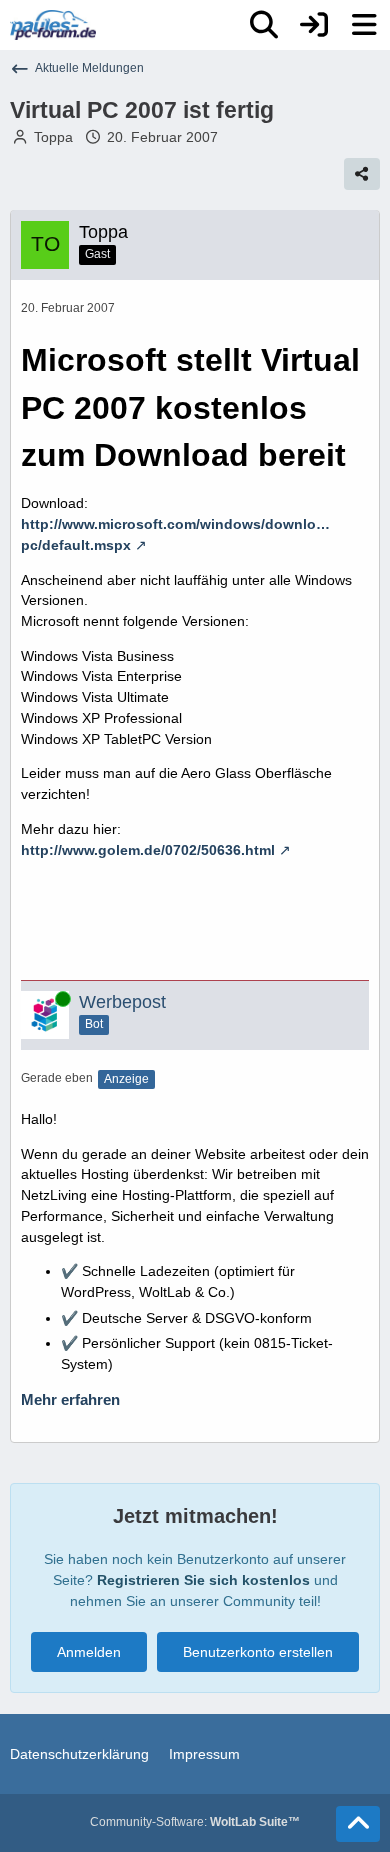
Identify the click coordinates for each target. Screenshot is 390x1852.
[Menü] (364, 25)
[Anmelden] (314, 25)
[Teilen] (362, 174)
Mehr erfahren (70, 1400)
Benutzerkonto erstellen (258, 1652)
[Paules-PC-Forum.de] (53, 25)
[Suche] (264, 25)
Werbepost (122, 1002)
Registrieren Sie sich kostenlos (203, 1580)
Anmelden (89, 1652)
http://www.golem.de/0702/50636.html (148, 850)
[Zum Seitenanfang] (358, 1824)
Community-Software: (195, 1822)
